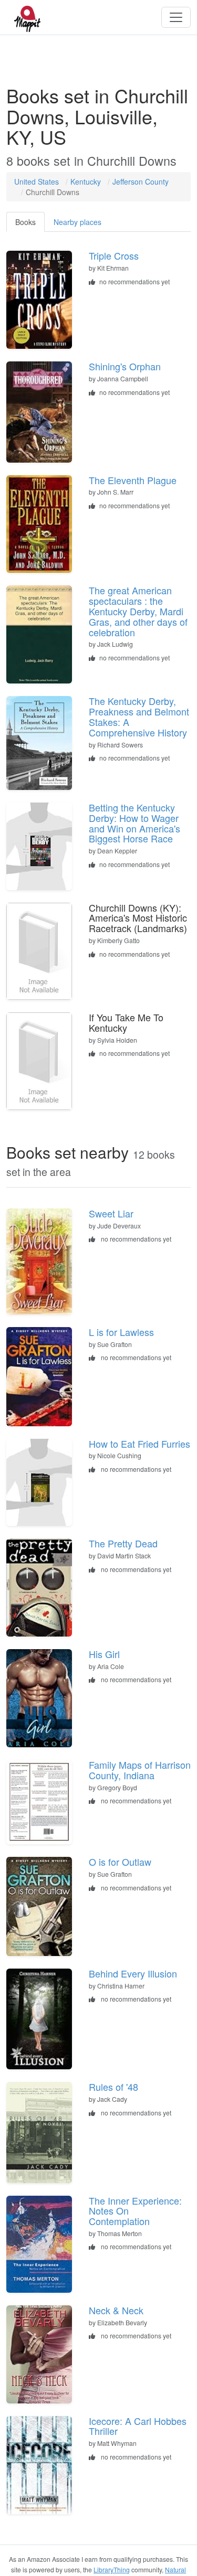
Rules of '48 (113, 2087)
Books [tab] (25, 222)
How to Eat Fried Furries (139, 1444)
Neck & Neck (116, 2310)
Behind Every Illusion (133, 1973)
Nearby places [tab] (77, 222)
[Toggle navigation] (176, 17)
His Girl (104, 1654)
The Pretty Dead (123, 1543)
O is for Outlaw (120, 1862)
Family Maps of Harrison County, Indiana (140, 1770)
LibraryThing (112, 2569)
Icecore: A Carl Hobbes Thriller (138, 2426)
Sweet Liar (111, 1213)
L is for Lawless (121, 1332)
